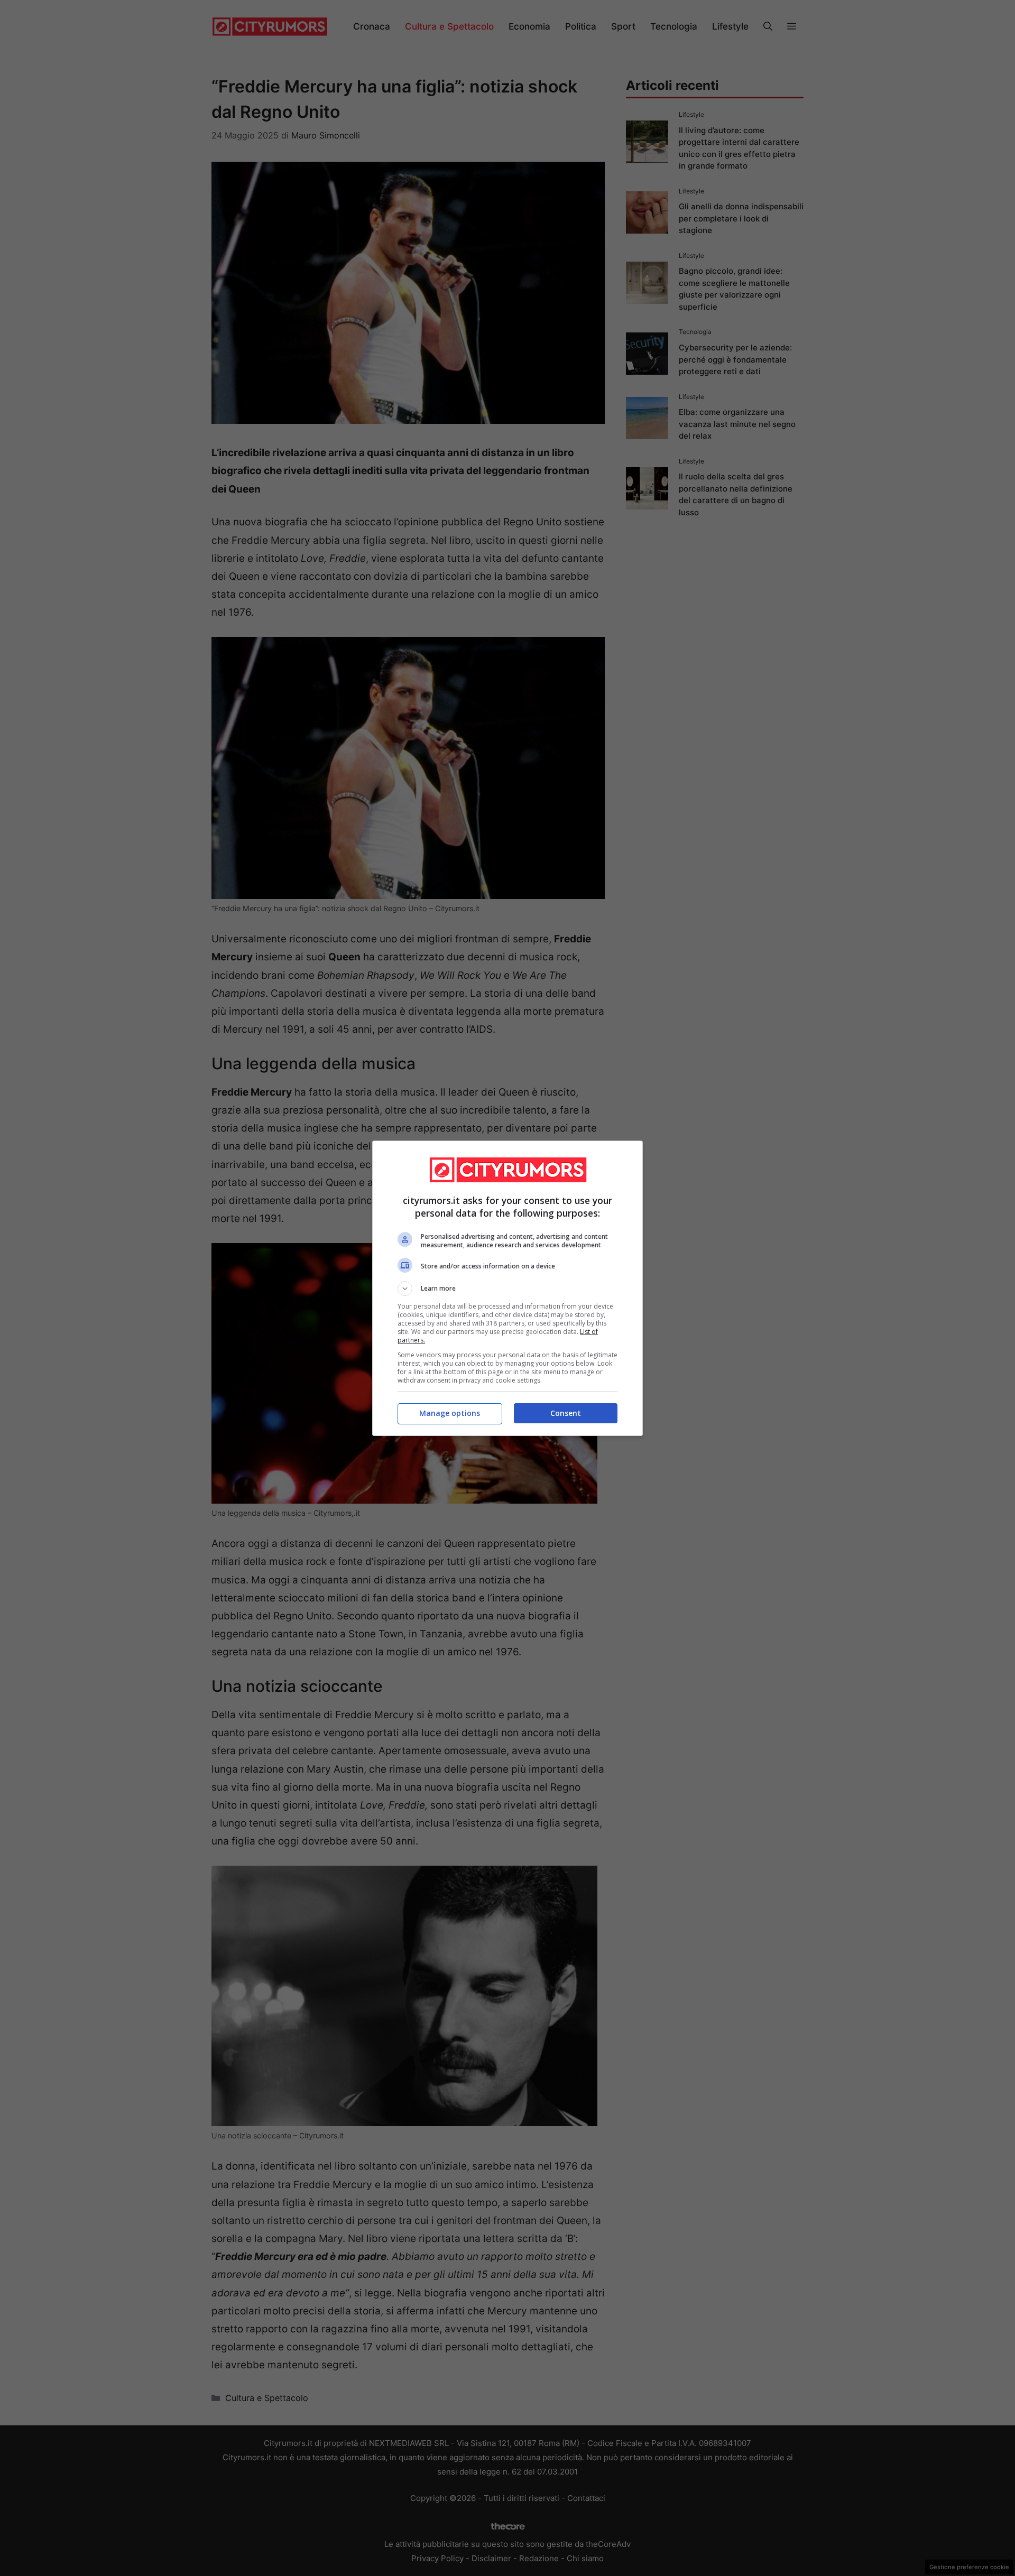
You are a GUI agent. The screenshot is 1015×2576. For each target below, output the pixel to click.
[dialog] (508, 1288)
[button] (508, 1289)
